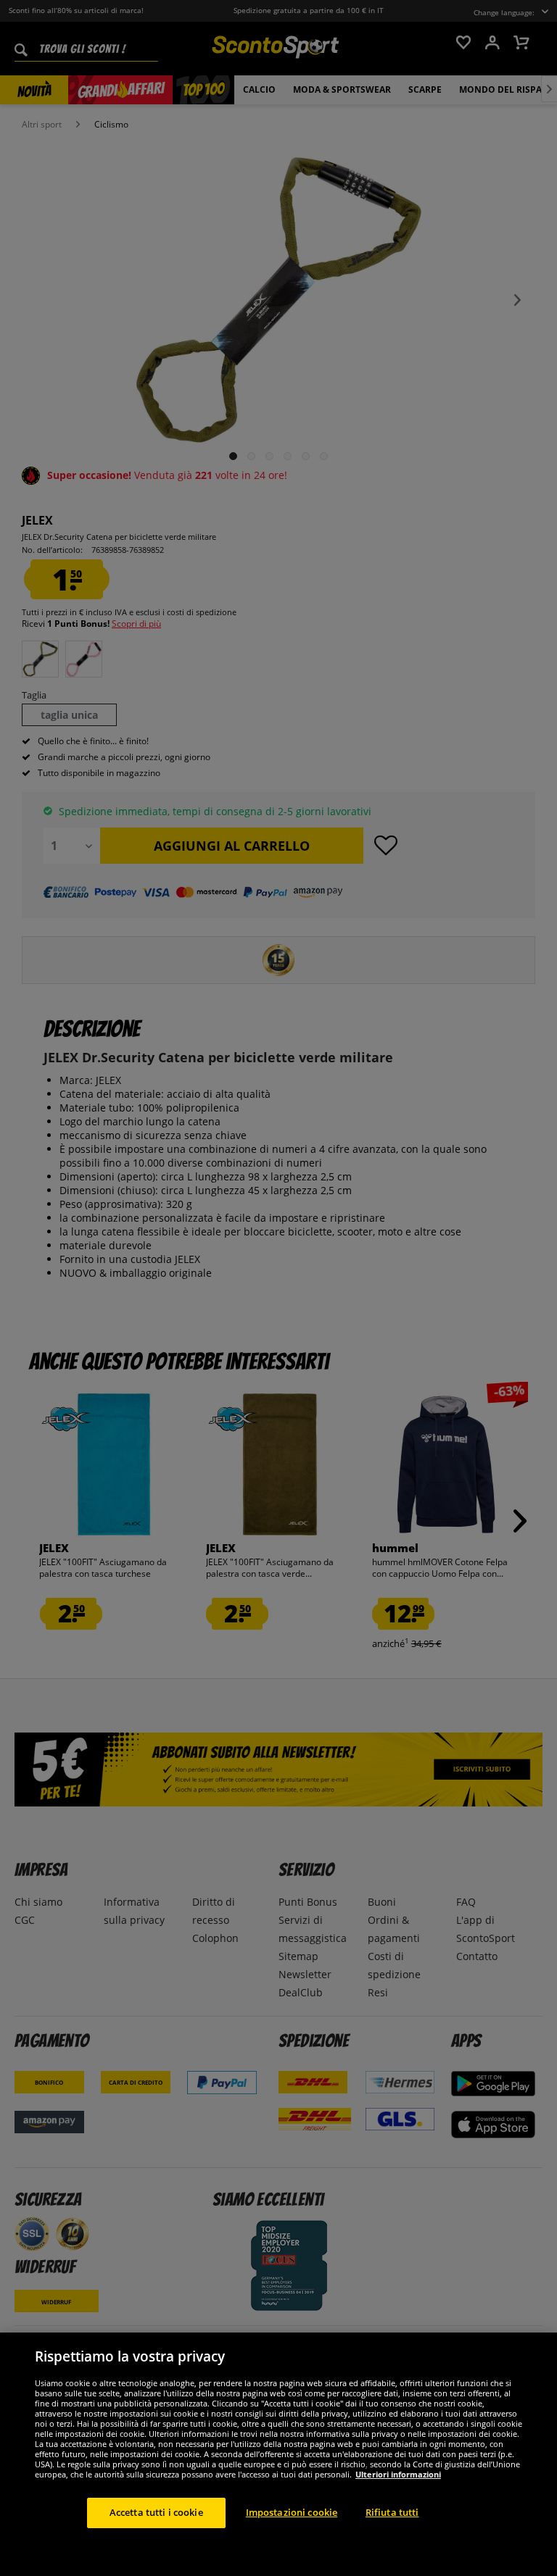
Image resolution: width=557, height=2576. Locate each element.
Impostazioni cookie (292, 2512)
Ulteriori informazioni (398, 2474)
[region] (278, 2454)
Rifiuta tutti (392, 2512)
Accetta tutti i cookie (156, 2512)
